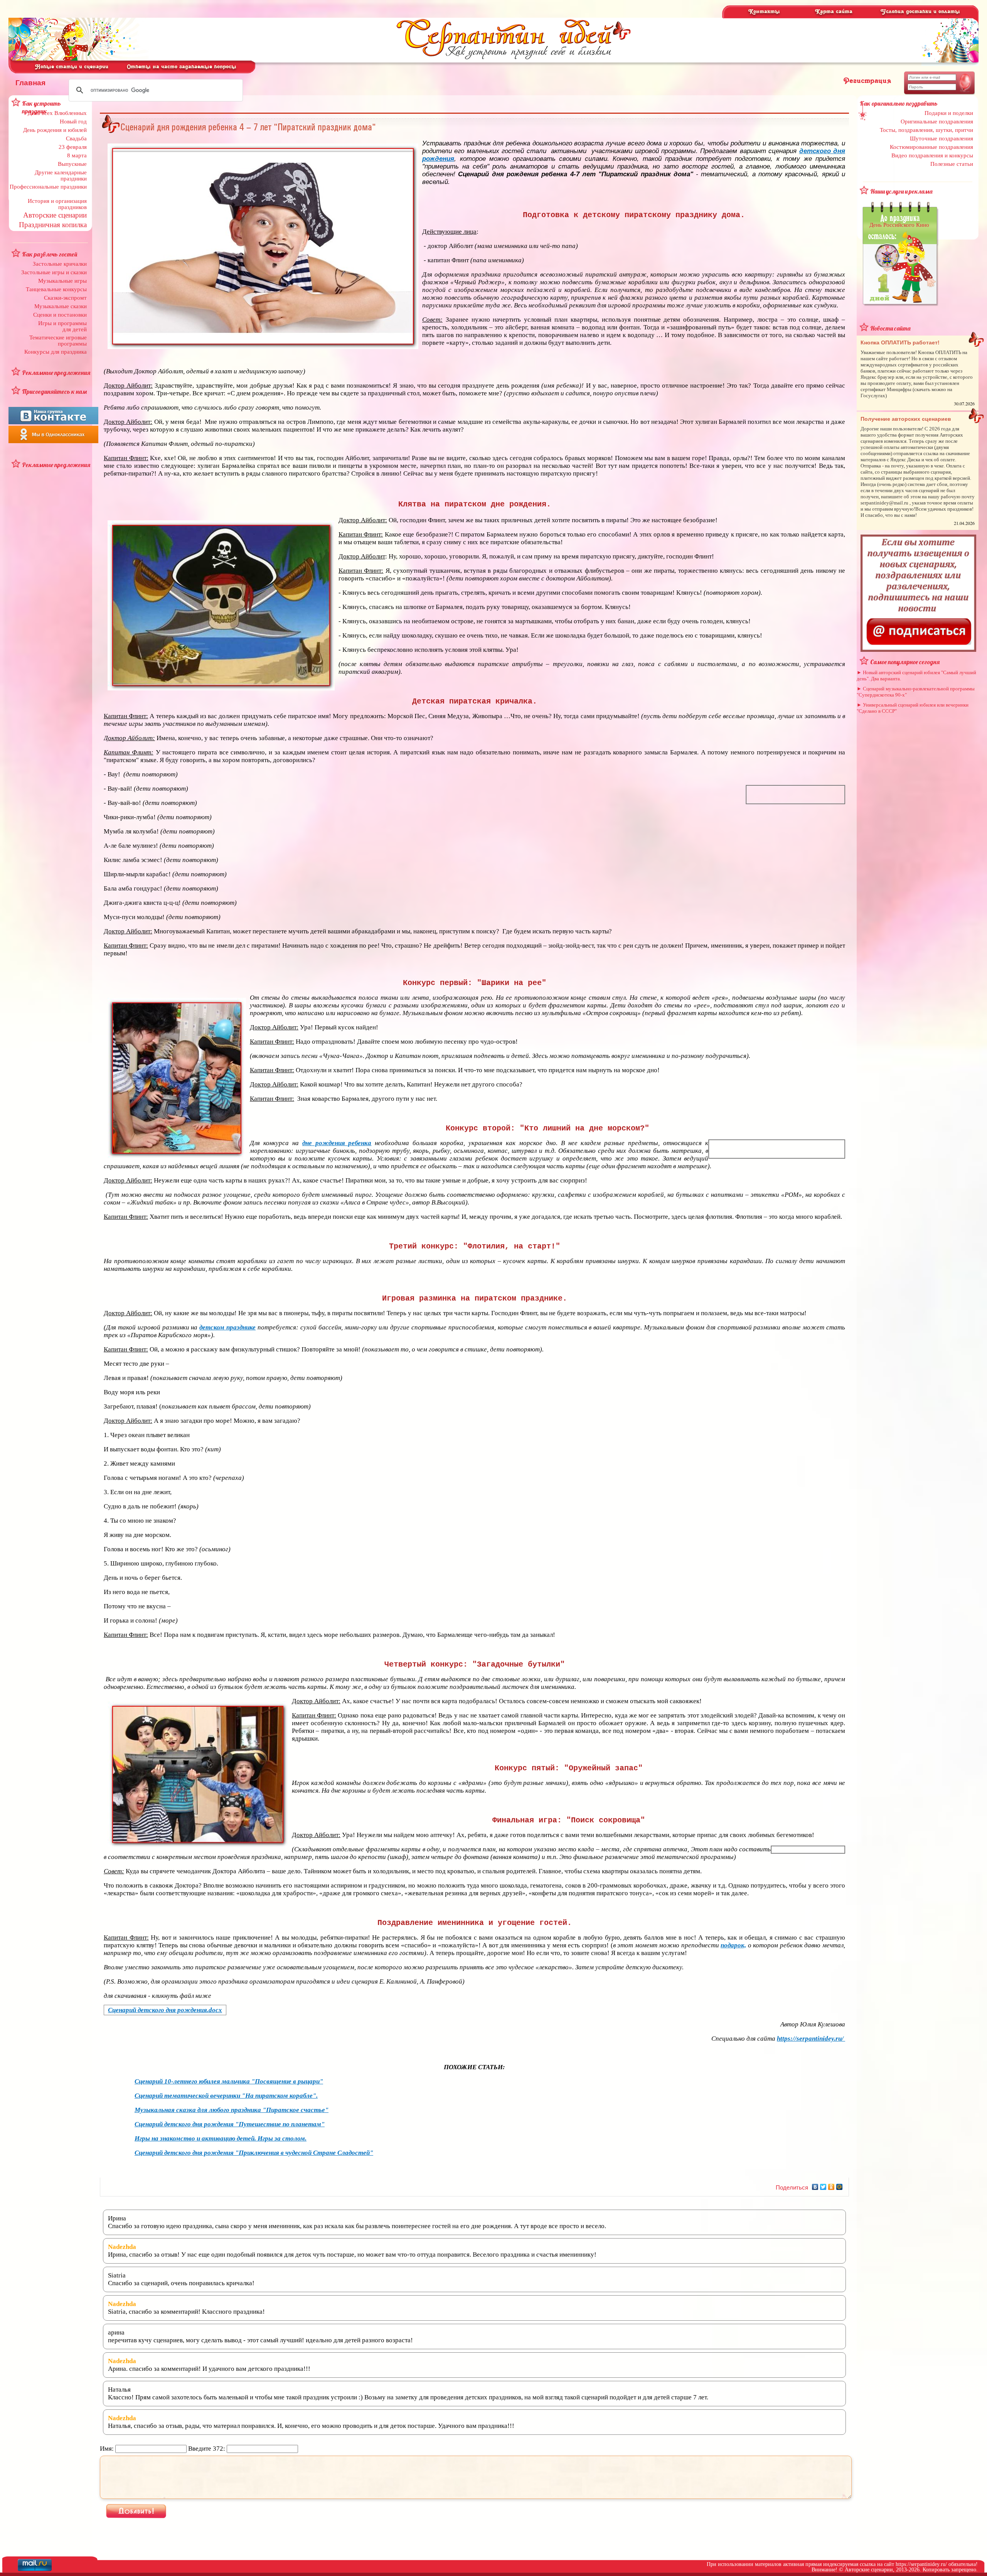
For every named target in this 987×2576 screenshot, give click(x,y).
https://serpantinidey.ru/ (810, 2039)
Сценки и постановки (60, 315)
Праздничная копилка (53, 225)
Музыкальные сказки (61, 306)
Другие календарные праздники (61, 175)
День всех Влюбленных (57, 113)
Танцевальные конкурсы (56, 289)
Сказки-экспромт (65, 298)
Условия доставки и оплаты (920, 12)
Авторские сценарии (55, 215)
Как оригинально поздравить (899, 103)
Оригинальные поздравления (937, 121)
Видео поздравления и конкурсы (932, 155)
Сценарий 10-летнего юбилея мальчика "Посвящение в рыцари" (229, 2081)
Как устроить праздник (41, 107)
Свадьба (76, 138)
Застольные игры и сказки (54, 272)
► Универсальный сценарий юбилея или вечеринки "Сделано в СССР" (913, 708)
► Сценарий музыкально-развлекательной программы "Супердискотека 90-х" (916, 692)
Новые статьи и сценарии (72, 67)
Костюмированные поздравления (931, 147)
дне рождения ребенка (337, 1143)
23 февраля (73, 147)
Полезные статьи (952, 164)
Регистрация (867, 81)
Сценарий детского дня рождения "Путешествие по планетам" (230, 2124)
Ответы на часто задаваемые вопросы (182, 67)
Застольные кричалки (60, 264)
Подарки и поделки (949, 113)
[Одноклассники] (831, 2187)
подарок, (733, 1945)
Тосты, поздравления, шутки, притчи (926, 130)
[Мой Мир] (840, 2187)
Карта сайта (834, 12)
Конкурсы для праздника (56, 352)
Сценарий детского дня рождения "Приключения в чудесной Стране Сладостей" (254, 2153)
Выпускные (72, 164)
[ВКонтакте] (815, 2187)
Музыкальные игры (62, 281)
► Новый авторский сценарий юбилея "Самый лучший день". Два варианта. (916, 676)
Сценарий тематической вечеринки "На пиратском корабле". (226, 2096)
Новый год (73, 121)
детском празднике (227, 1327)
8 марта (77, 155)
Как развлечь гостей (50, 254)
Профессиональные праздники (48, 187)
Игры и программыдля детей (62, 326)
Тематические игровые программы (58, 341)
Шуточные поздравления (942, 138)
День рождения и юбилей (55, 130)
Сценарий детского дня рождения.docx (165, 2010)
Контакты (764, 12)
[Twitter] (823, 2187)
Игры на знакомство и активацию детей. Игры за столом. (221, 2138)
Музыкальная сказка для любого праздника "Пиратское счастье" (232, 2110)
